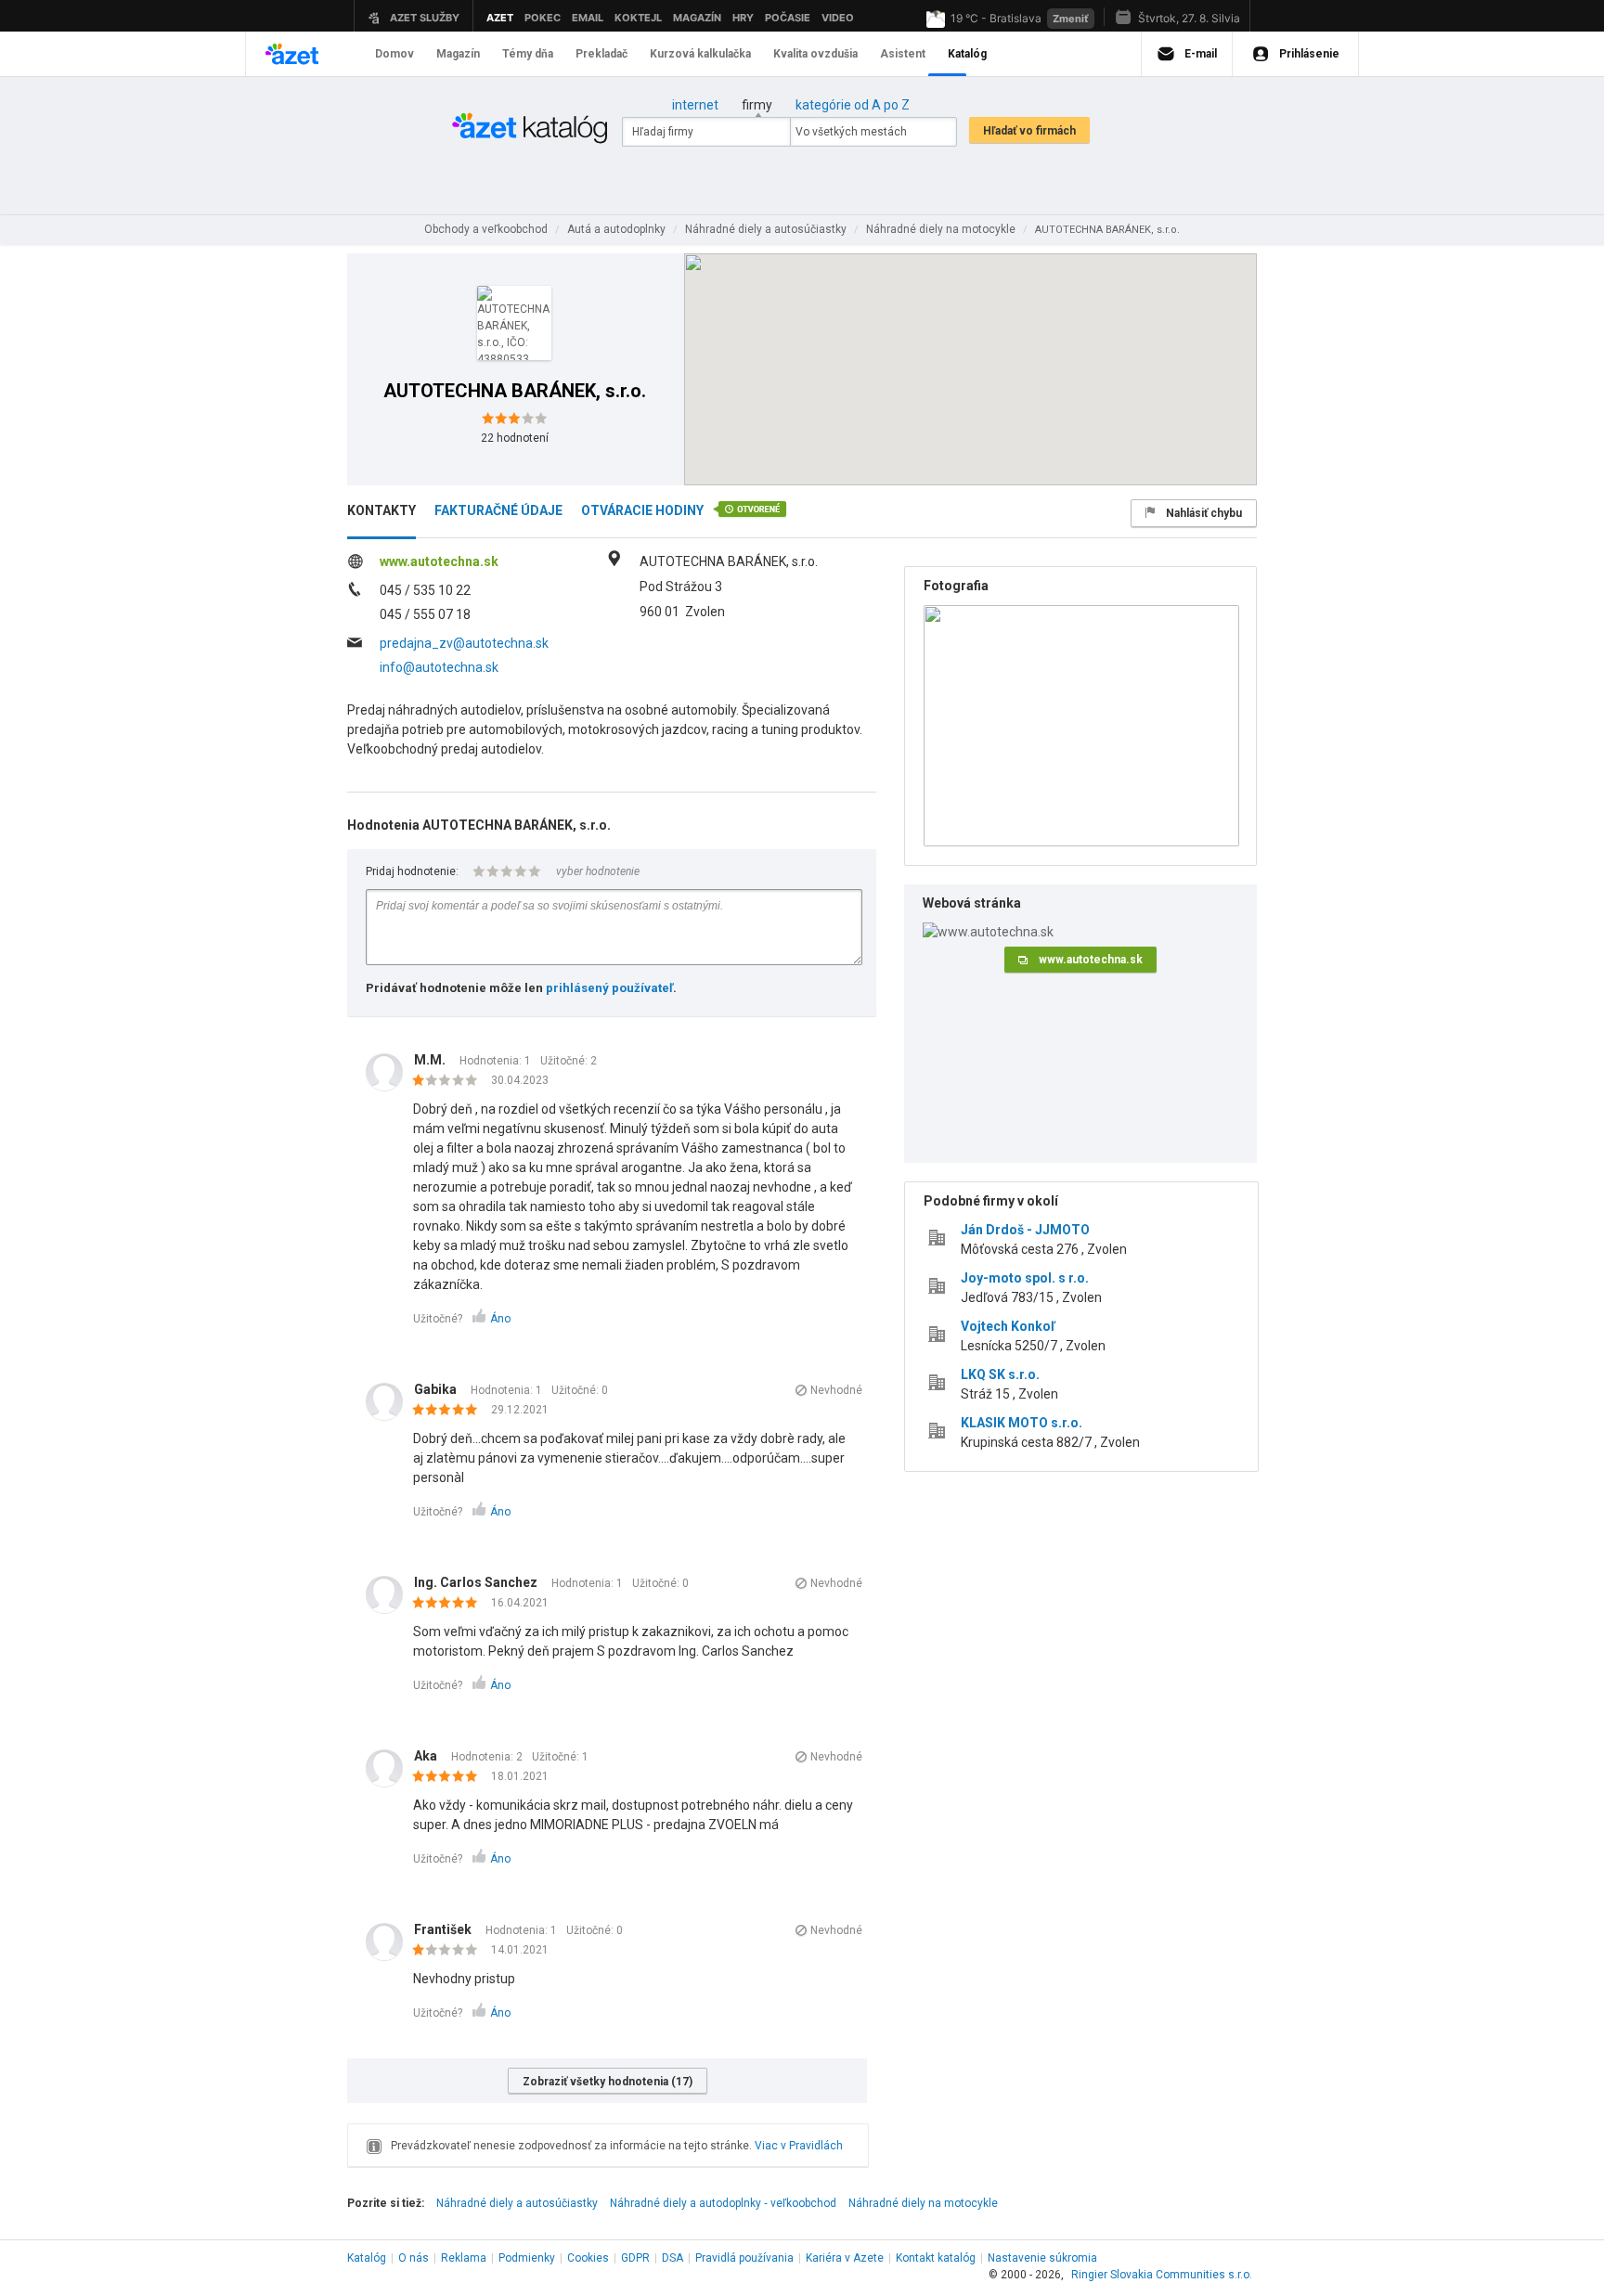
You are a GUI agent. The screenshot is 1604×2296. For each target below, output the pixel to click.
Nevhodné (836, 1390)
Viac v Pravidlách (799, 2146)
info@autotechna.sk (439, 667)
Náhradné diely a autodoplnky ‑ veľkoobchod (723, 2203)
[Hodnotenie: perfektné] (450, 1411)
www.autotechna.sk (439, 561)
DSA (673, 2258)
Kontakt (936, 2258)
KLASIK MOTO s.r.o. (1022, 1423)
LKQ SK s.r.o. (1000, 1374)
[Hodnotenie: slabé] (450, 1081)
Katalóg (367, 2258)
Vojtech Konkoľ (1008, 1326)
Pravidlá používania (744, 2258)
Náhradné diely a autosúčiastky (517, 2203)
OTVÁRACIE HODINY (642, 510)
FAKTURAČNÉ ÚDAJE (498, 510)
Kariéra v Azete (845, 2258)
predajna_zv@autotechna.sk (464, 643)
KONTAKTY (382, 510)
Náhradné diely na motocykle (923, 2203)
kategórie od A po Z (853, 105)
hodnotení (515, 438)
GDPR (635, 2258)
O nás (414, 2258)
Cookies (588, 2258)
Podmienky (527, 2258)
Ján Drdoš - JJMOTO (1025, 1230)
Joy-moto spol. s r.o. (1025, 1278)
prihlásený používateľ (609, 988)
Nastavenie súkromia (1042, 2258)
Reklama (464, 2258)
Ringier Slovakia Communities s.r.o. (1162, 2275)
